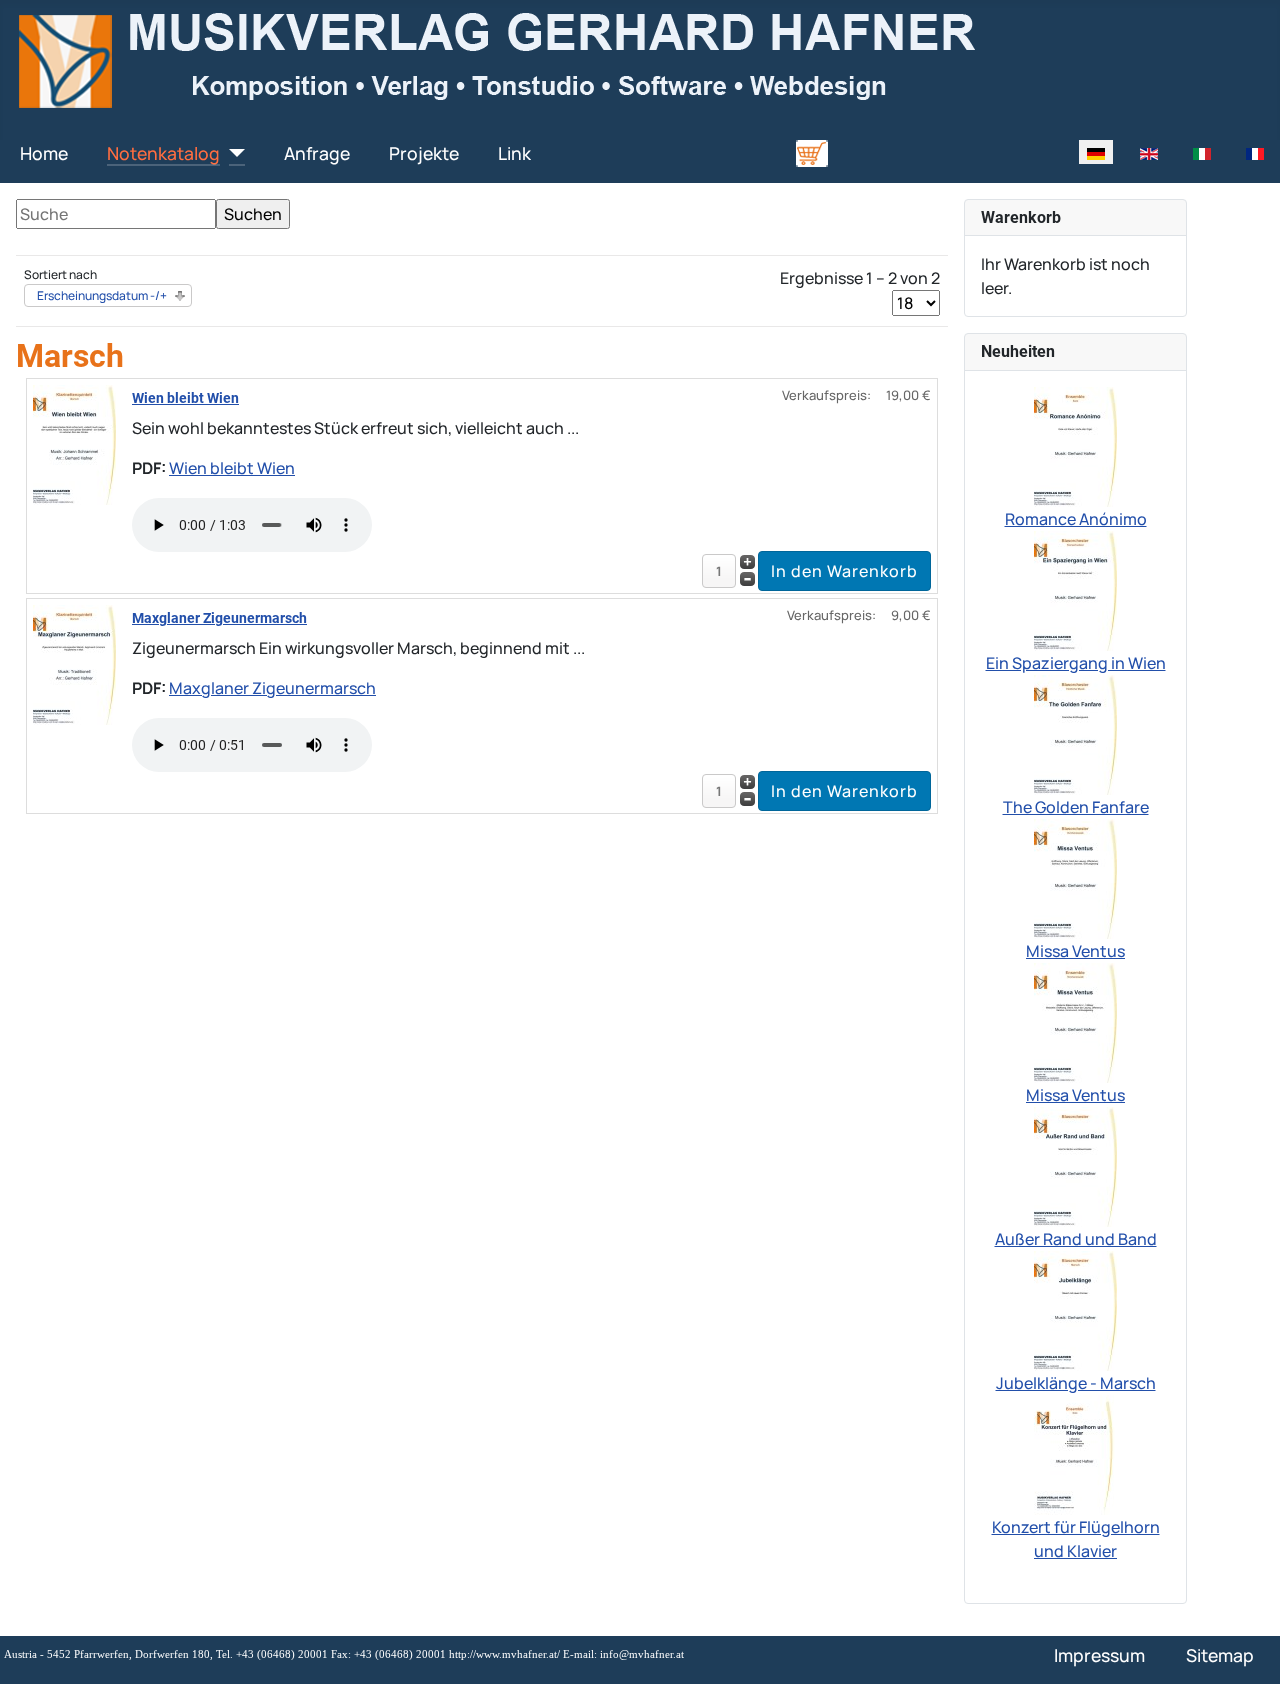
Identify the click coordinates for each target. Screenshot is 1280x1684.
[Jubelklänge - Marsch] (1075, 1309)
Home (44, 153)
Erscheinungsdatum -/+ (102, 295)
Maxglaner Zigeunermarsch (219, 618)
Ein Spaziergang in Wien (1076, 663)
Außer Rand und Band (1076, 1239)
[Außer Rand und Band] (1075, 1165)
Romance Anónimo (1076, 519)
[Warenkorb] (812, 152)
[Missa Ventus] (1075, 877)
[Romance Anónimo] (1075, 445)
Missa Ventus (1075, 951)
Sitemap (1220, 1655)
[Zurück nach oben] (1245, 1647)
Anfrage (317, 153)
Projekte (424, 153)
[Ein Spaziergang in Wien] (1075, 589)
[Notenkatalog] (232, 153)
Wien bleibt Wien (185, 398)
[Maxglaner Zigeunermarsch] (74, 663)
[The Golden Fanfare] (1075, 733)
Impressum (1099, 1655)
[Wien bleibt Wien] (74, 443)
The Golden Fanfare (1076, 807)
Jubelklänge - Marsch (1076, 1383)
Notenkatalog (163, 153)
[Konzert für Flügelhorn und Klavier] (1076, 1453)
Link (514, 153)
